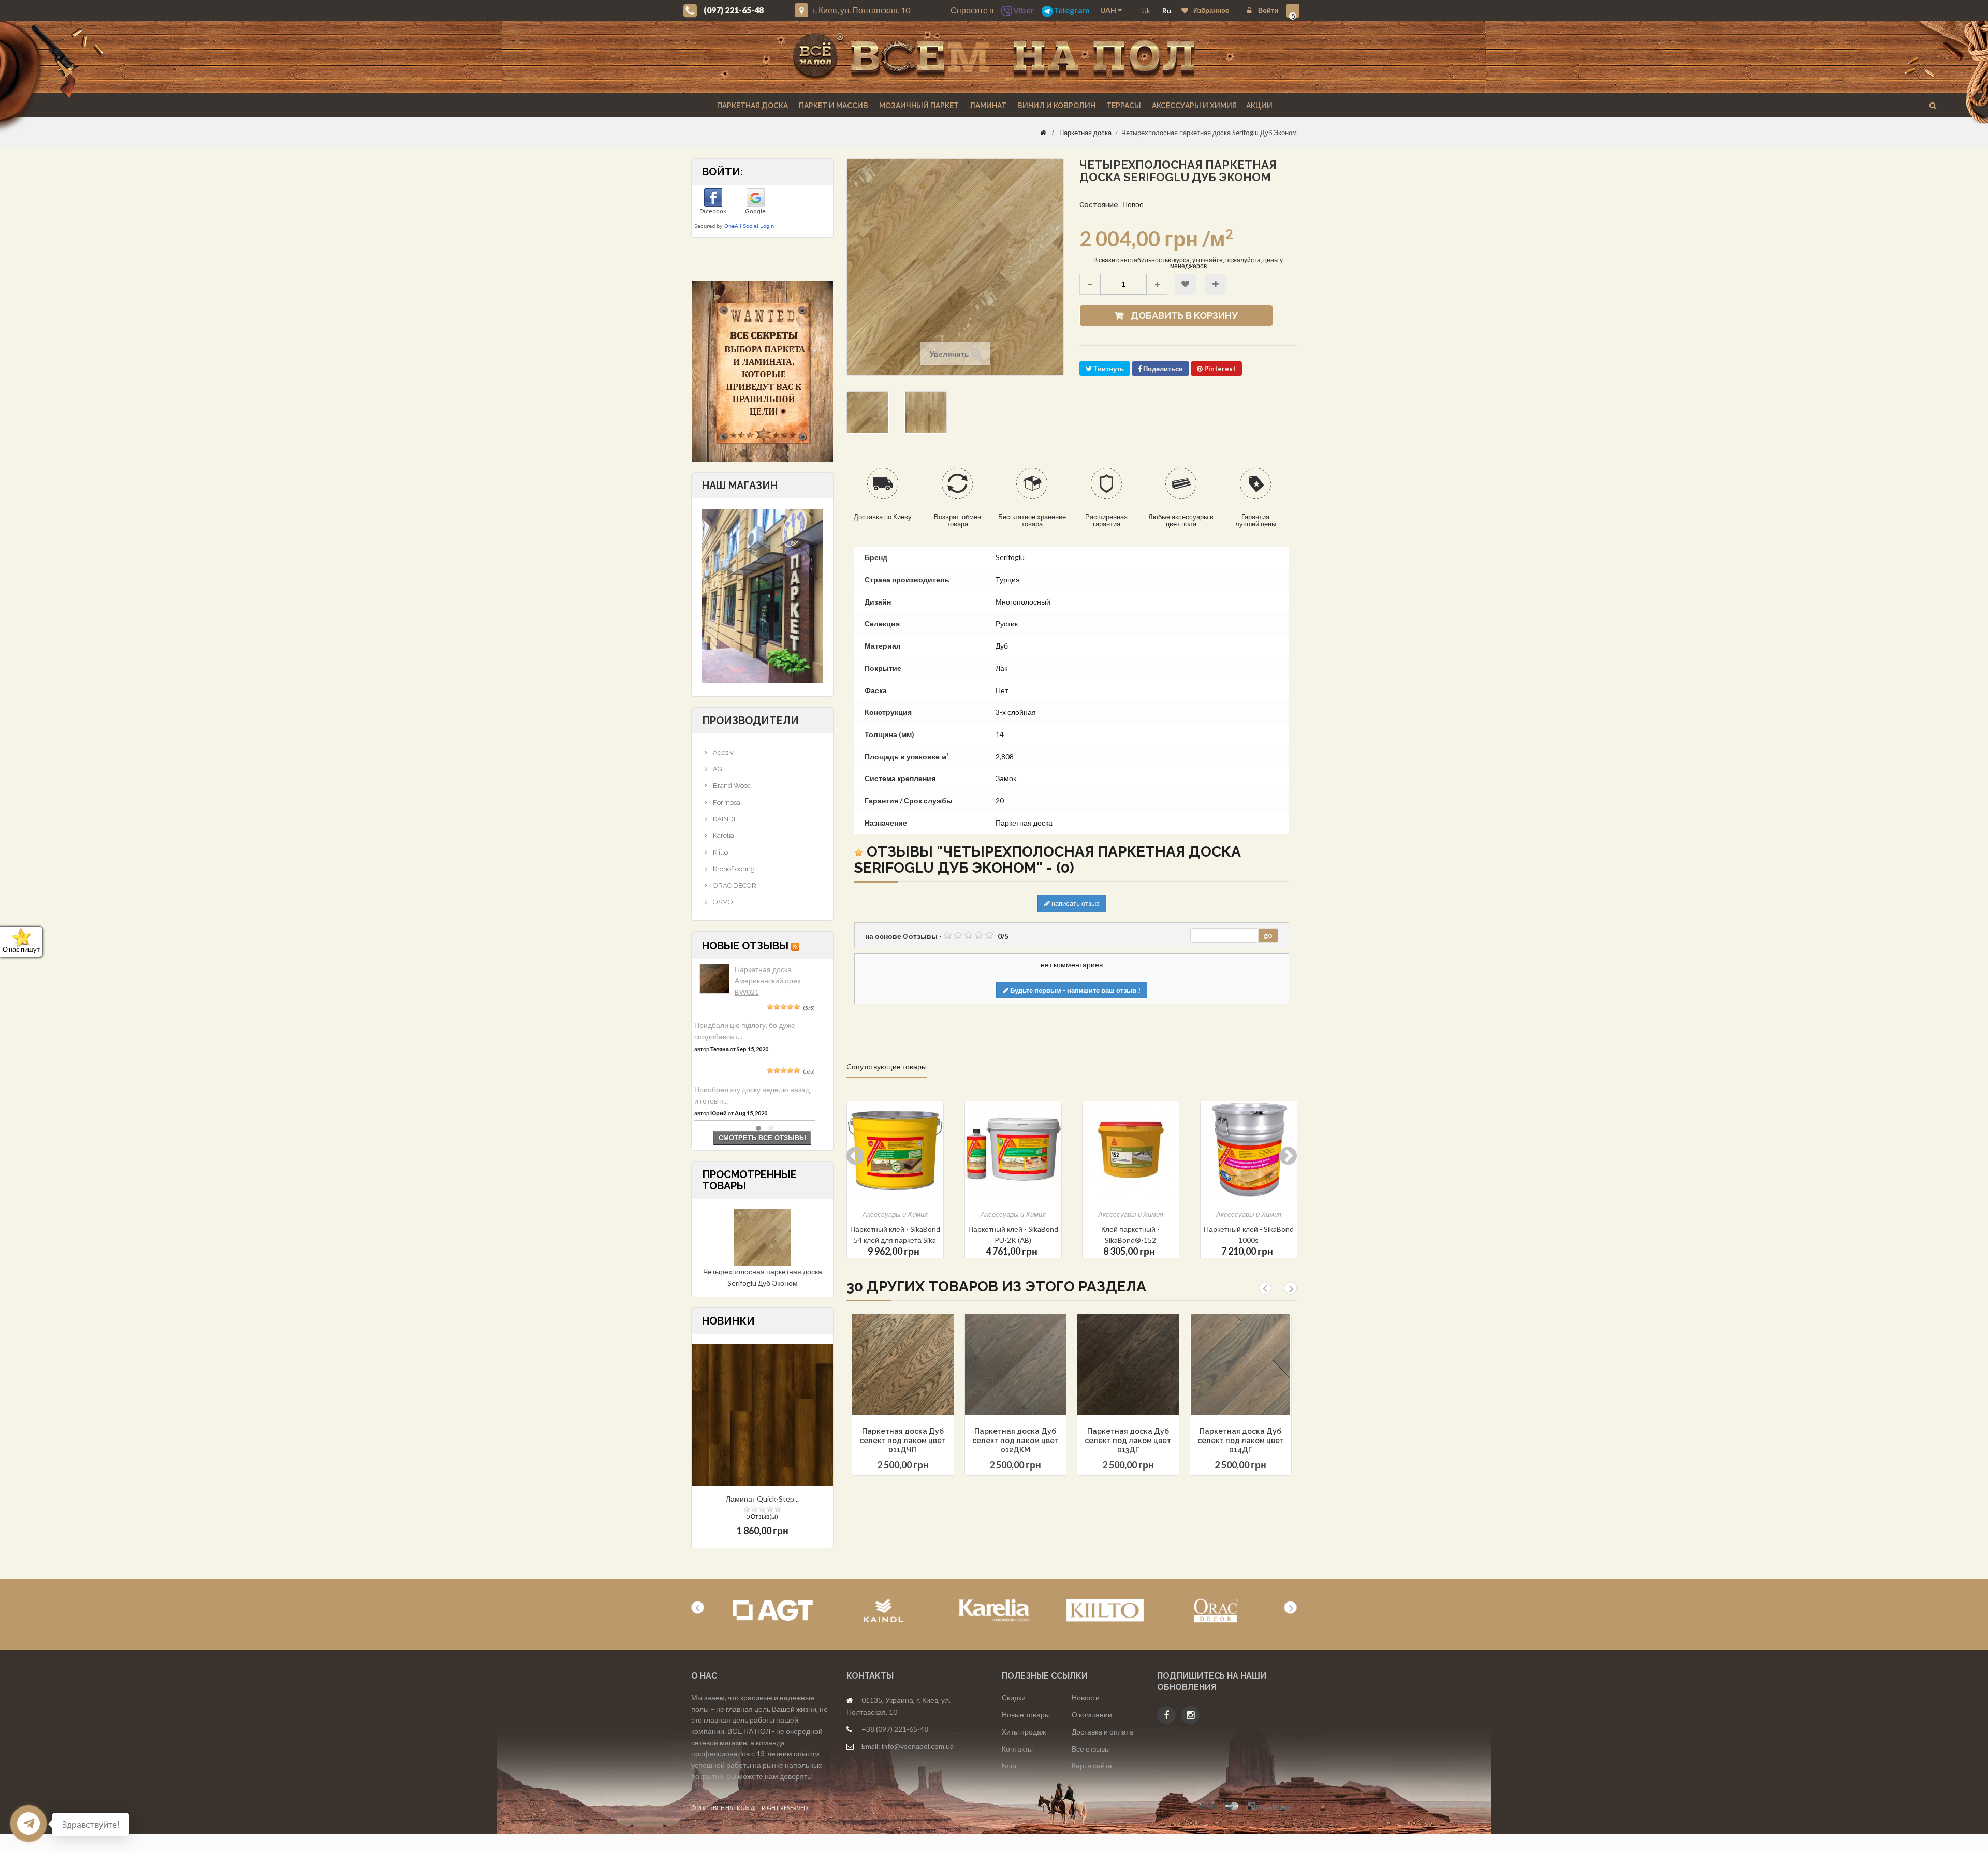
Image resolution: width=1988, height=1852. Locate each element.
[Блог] (762, 371)
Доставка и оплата (1102, 1732)
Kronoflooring (733, 869)
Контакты (1017, 1749)
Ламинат (987, 106)
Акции (1259, 106)
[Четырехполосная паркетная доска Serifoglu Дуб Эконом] (868, 413)
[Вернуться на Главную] (1043, 133)
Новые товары (1026, 1715)
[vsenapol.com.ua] (994, 57)
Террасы (1123, 106)
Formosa (726, 803)
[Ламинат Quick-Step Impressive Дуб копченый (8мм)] (762, 1414)
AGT (719, 769)
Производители (750, 721)
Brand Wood (732, 785)
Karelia (723, 836)
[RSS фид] (795, 946)
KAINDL (724, 819)
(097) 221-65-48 (734, 10)
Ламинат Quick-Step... (762, 1499)
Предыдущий (966, 453)
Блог (1010, 1765)
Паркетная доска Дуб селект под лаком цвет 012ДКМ (1015, 1441)
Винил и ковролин (1056, 106)
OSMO (722, 902)
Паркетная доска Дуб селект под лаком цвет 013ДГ (1128, 1441)
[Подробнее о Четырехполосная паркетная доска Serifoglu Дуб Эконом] (763, 1237)
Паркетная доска (752, 106)
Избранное (1211, 10)
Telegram (1072, 10)
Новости (1086, 1697)
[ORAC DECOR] (1216, 1611)
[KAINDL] (883, 1611)
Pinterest (1219, 369)
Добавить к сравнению (1216, 284)
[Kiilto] (1105, 1611)
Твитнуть (1108, 369)
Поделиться (1162, 369)
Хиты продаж (1024, 1732)
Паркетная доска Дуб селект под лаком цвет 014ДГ (1241, 1441)
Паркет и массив (833, 106)
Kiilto (720, 852)
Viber (1024, 10)
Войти (1267, 10)
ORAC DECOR (734, 885)
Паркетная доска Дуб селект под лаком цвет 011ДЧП (903, 1441)
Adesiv (722, 752)
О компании (1092, 1715)
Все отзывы (1091, 1749)
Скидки (1014, 1697)
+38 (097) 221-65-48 (895, 1729)
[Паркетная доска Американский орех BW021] (714, 979)
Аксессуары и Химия (1194, 106)
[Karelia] (994, 1611)
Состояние (1099, 205)
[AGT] (773, 1611)
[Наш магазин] (762, 595)
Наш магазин (740, 486)
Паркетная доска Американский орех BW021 (768, 980)
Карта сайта (1092, 1765)
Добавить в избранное (1186, 284)
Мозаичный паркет (918, 106)
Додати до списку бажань (885, 1391)
